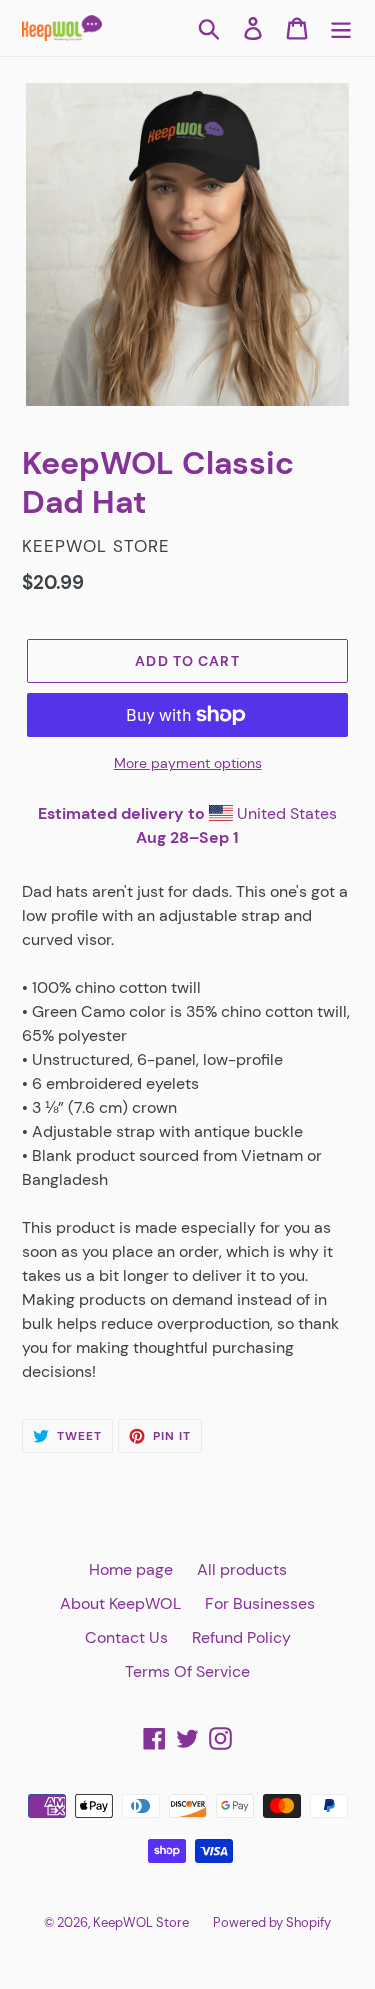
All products (242, 1569)
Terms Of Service (187, 1671)
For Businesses (260, 1603)
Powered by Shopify (272, 1922)
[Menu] (341, 28)
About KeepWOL (120, 1603)
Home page (131, 1569)
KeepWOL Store (141, 1922)
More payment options (188, 763)
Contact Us (126, 1637)
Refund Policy (241, 1637)
